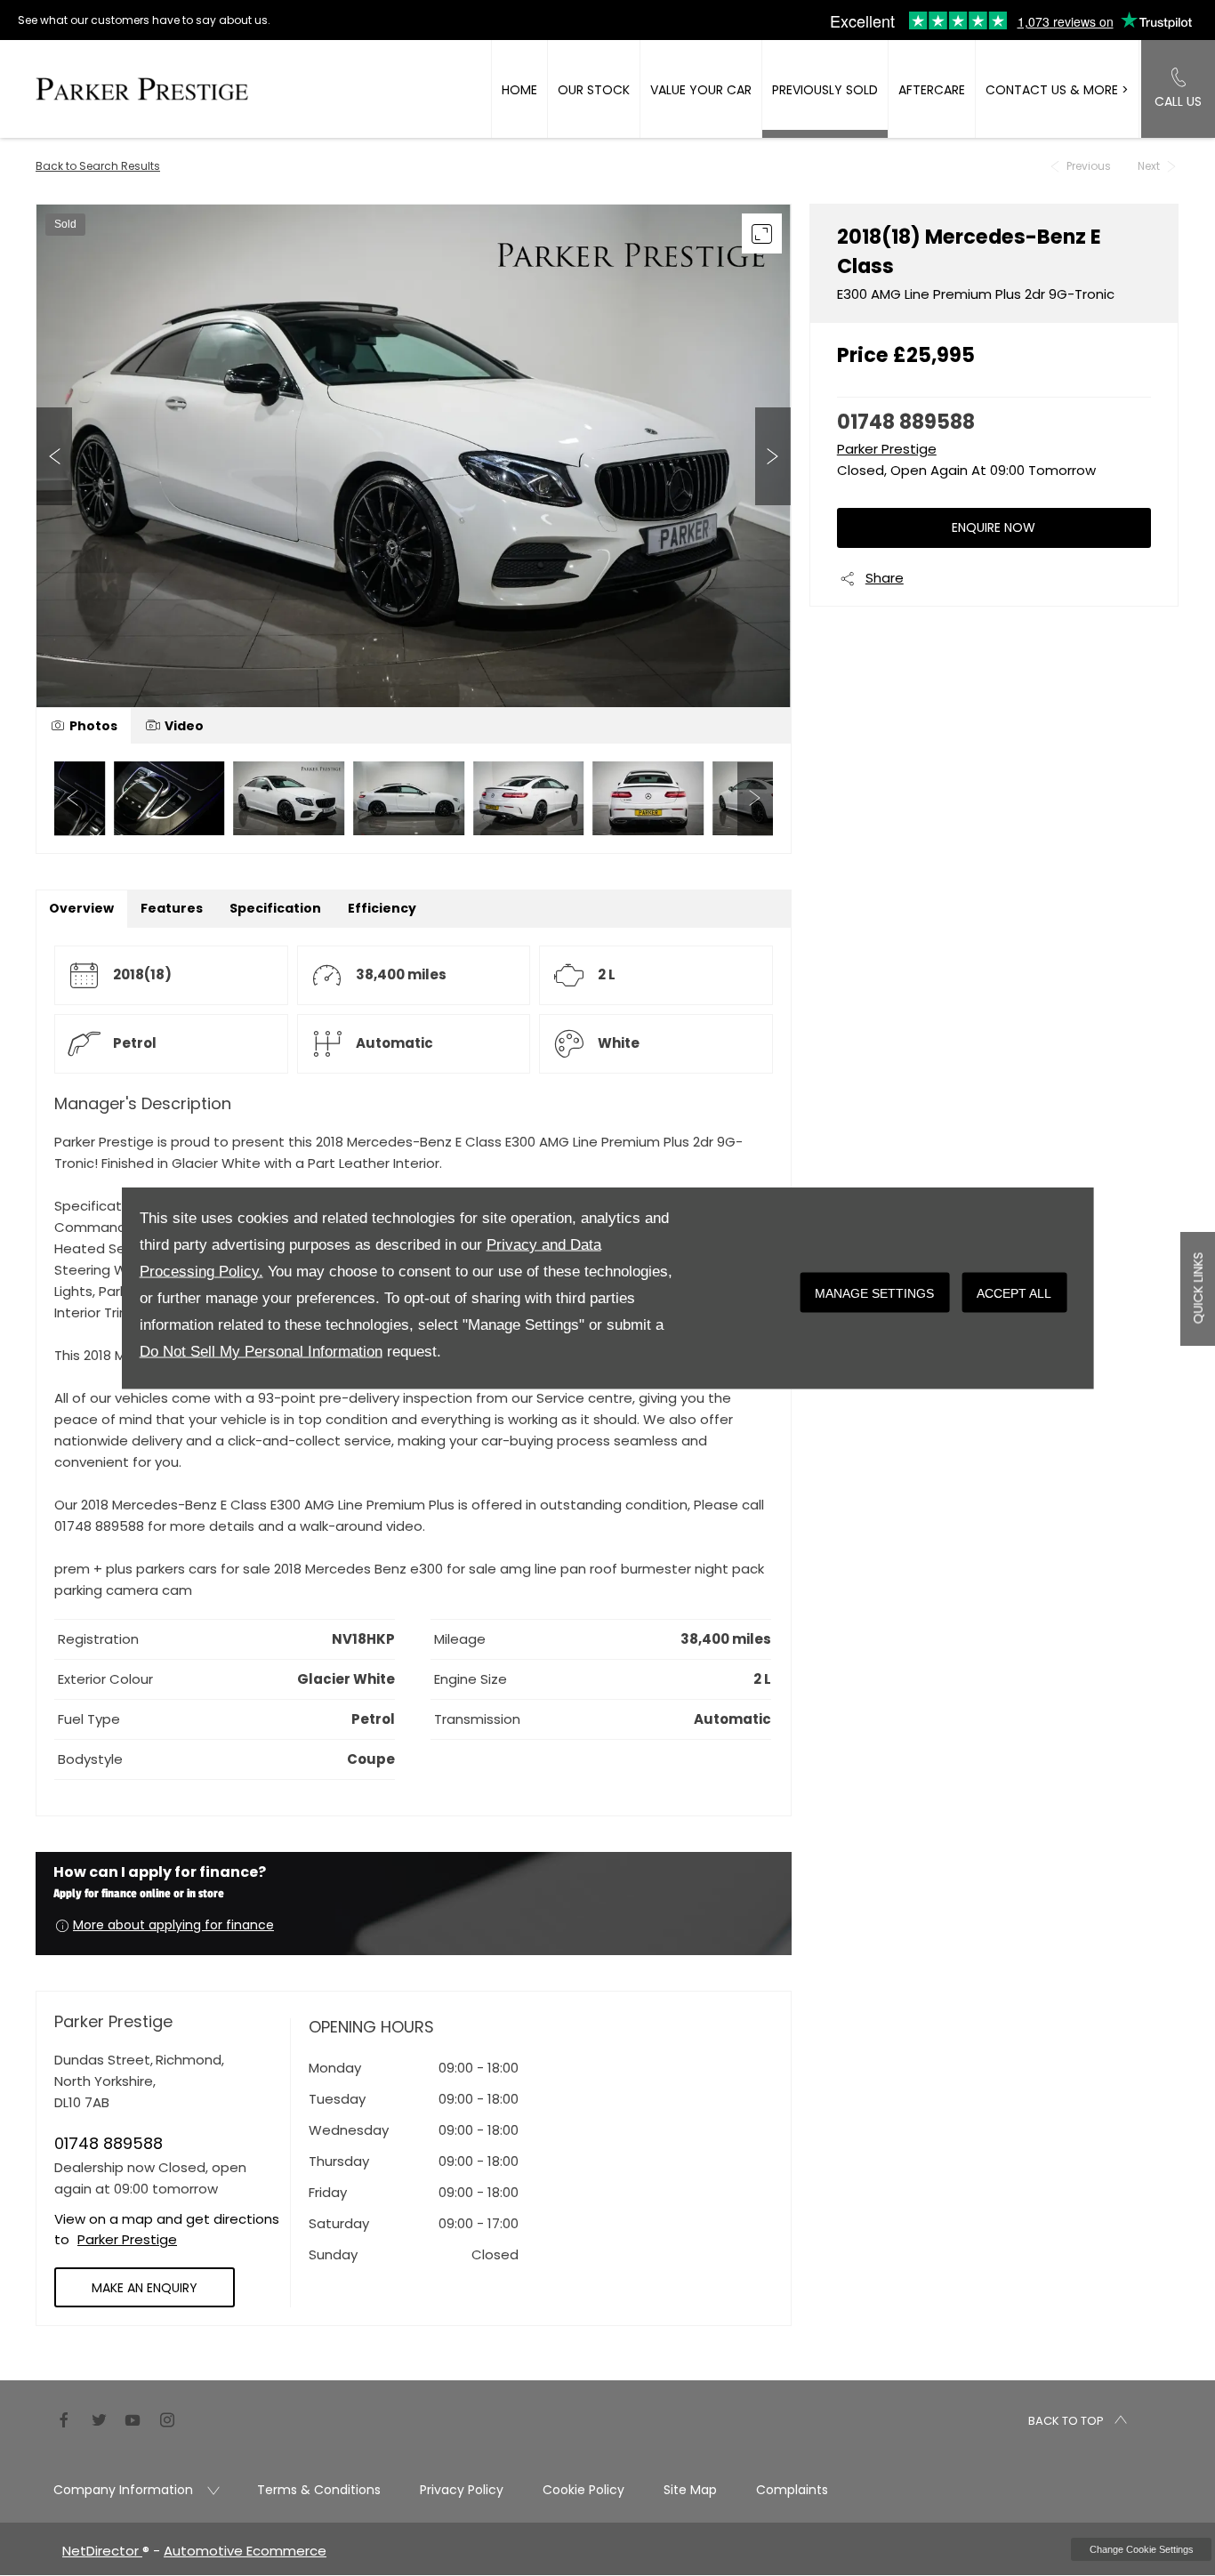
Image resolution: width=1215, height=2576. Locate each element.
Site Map (690, 2490)
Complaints (792, 2490)
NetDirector (102, 2551)
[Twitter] (99, 2418)
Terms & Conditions (319, 2490)
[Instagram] (167, 2418)
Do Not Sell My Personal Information (261, 1352)
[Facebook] (64, 2418)
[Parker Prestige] (142, 89)
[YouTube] (133, 2418)
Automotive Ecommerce (245, 2551)
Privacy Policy (462, 2490)
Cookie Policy (583, 2490)
